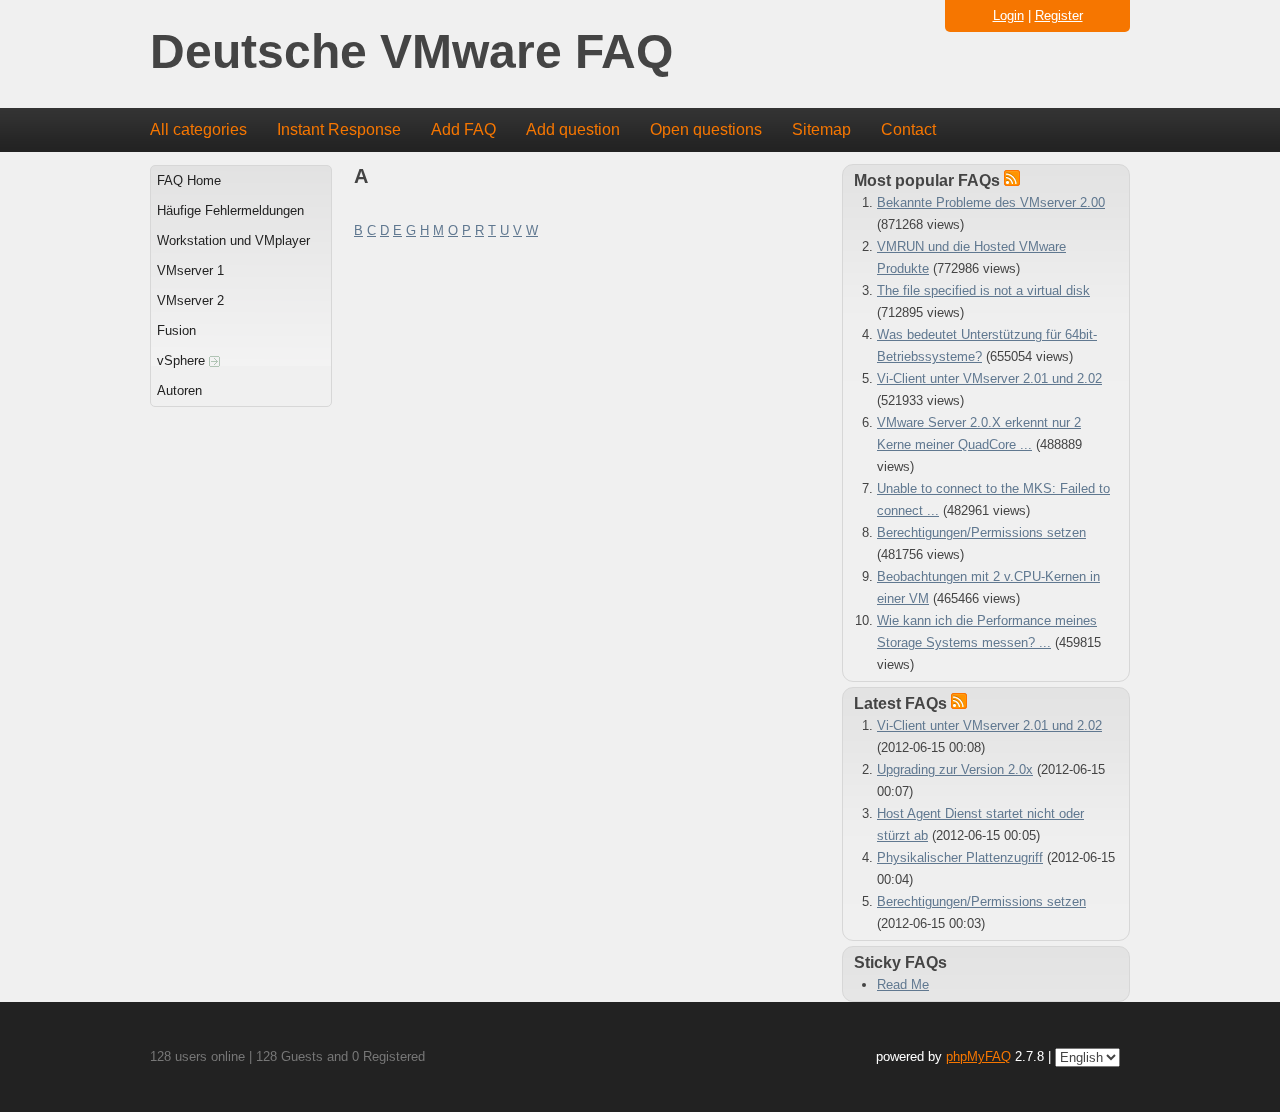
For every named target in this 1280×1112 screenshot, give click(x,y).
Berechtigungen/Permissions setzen (981, 532)
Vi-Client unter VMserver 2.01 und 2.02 (989, 378)
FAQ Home (189, 180)
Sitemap (821, 129)
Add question (573, 129)
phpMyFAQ (978, 1056)
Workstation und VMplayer (233, 240)
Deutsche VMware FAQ (411, 52)
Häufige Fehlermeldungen (230, 210)
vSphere (183, 360)
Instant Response (339, 129)
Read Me (903, 984)
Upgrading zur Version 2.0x (955, 769)
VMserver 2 (190, 300)
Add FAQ (463, 129)
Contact (908, 129)
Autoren (179, 390)
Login (1008, 15)
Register (1059, 15)
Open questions (706, 129)
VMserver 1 (190, 270)
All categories (198, 129)
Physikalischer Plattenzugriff (960, 857)
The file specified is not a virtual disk (983, 290)
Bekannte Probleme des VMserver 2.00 (991, 202)
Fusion (176, 330)
